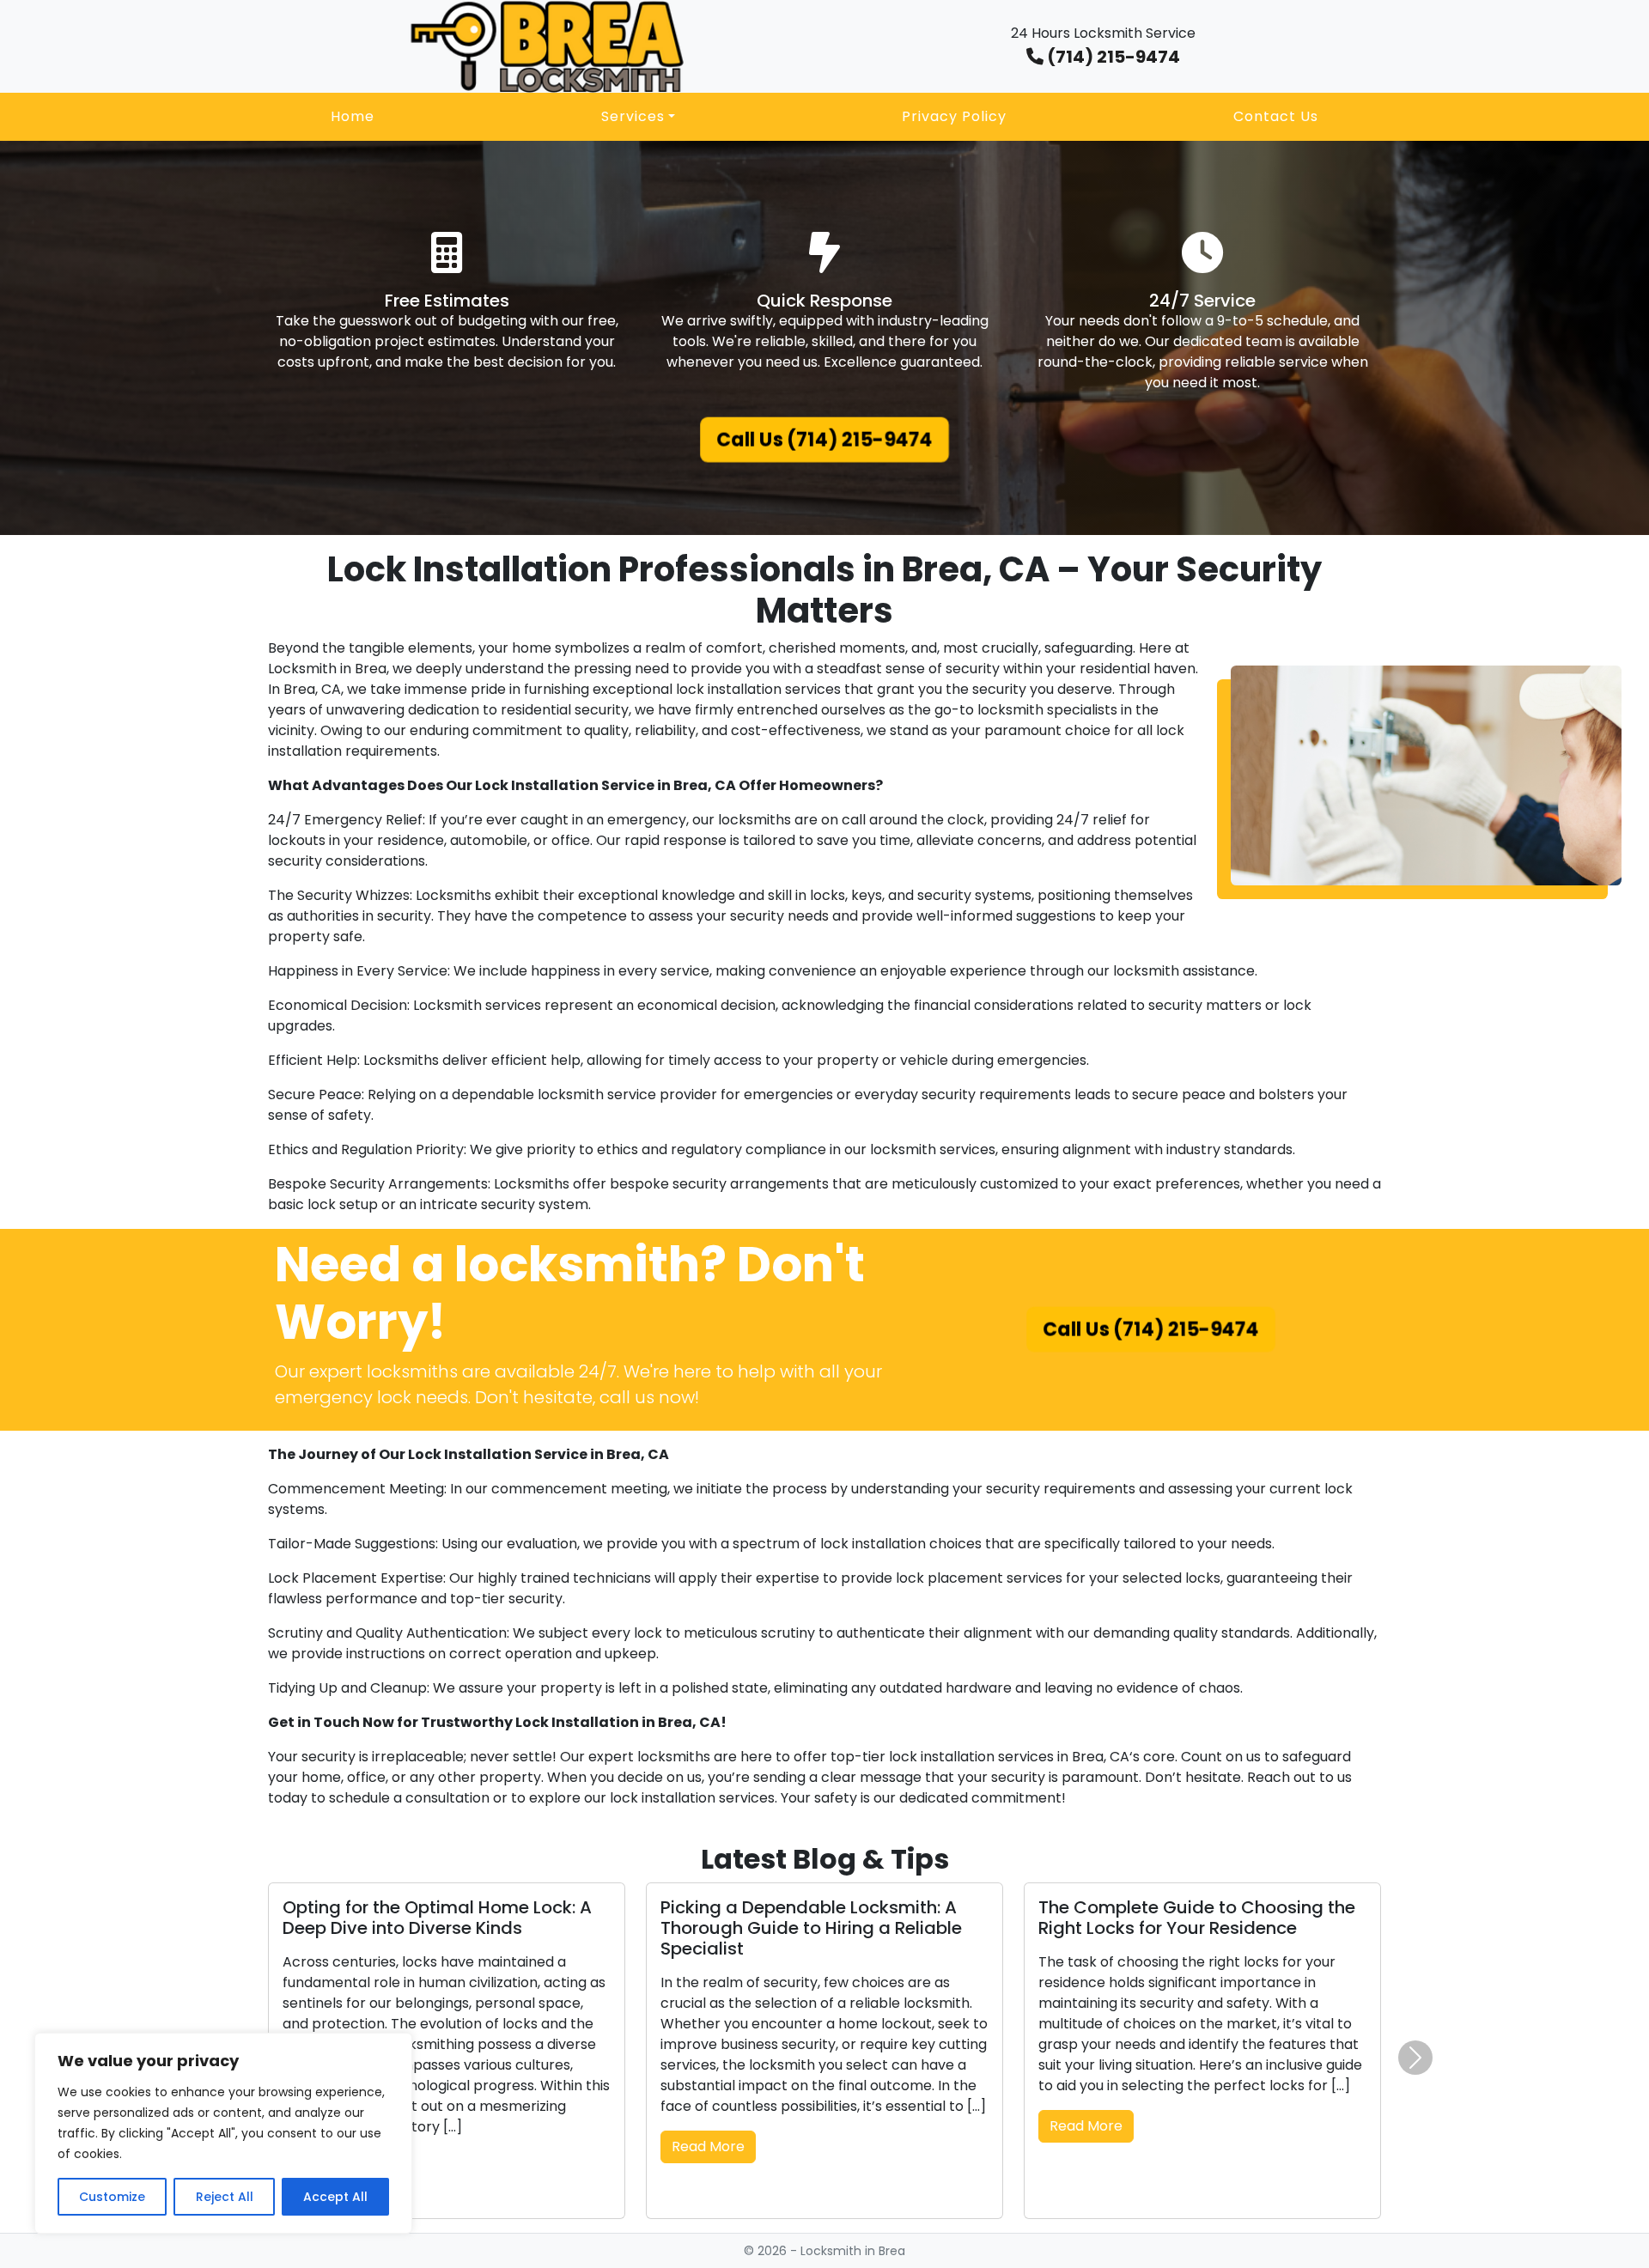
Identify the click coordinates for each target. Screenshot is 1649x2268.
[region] (223, 2133)
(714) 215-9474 (1112, 57)
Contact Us (1276, 116)
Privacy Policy (954, 116)
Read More (708, 2146)
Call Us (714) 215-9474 (825, 441)
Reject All (225, 2197)
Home (353, 116)
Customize (112, 2197)
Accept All (335, 2197)
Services (633, 116)
